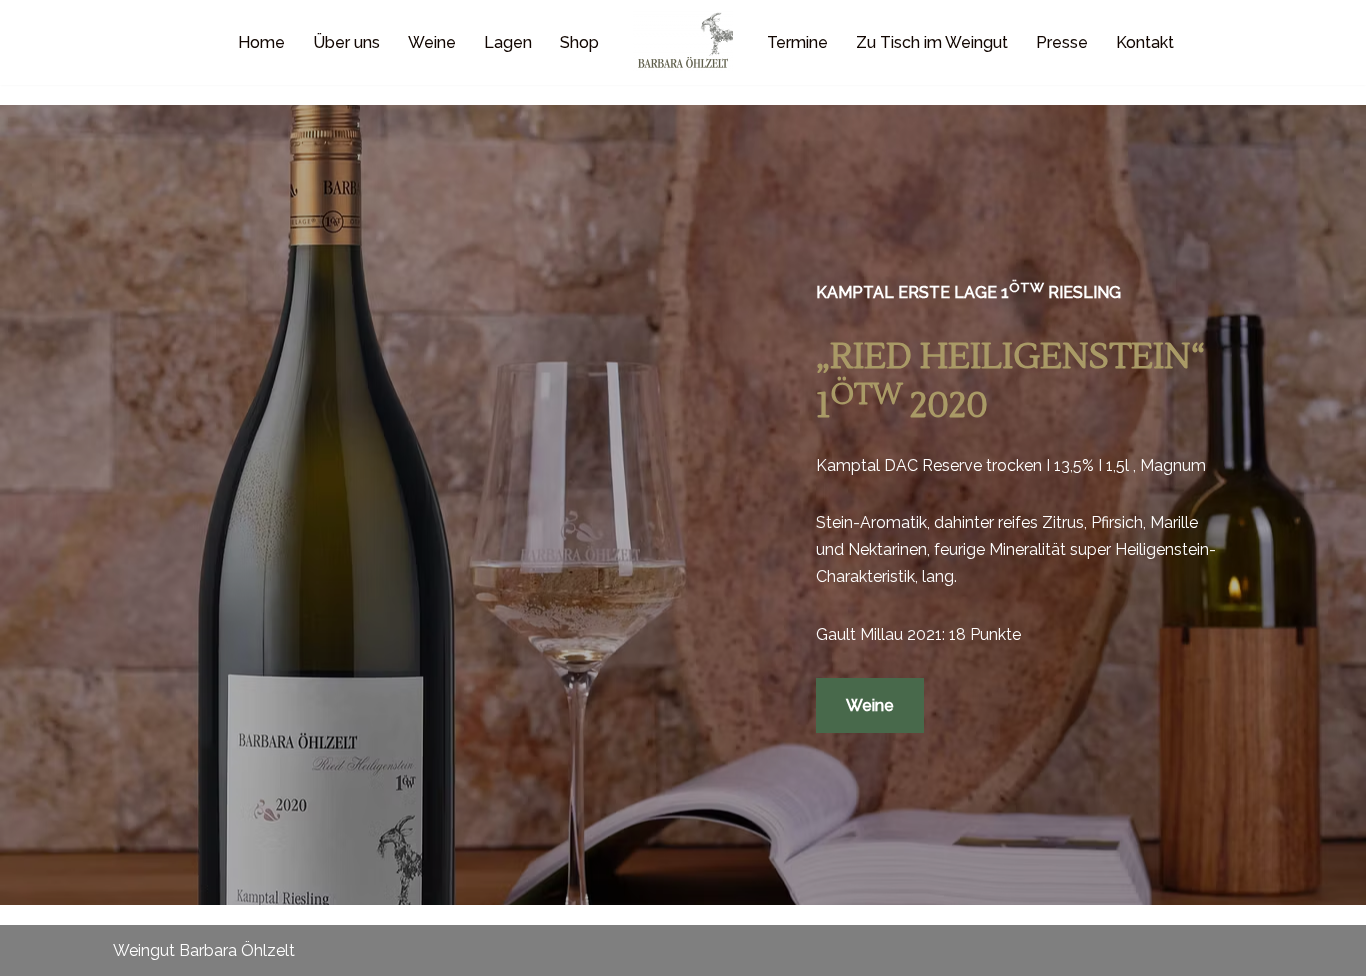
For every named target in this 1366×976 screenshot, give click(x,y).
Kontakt (1145, 42)
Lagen (508, 42)
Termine (797, 42)
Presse (1062, 42)
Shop (579, 42)
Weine (432, 42)
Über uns (346, 42)
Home (261, 42)
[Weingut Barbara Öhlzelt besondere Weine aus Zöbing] (683, 42)
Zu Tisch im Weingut (932, 42)
